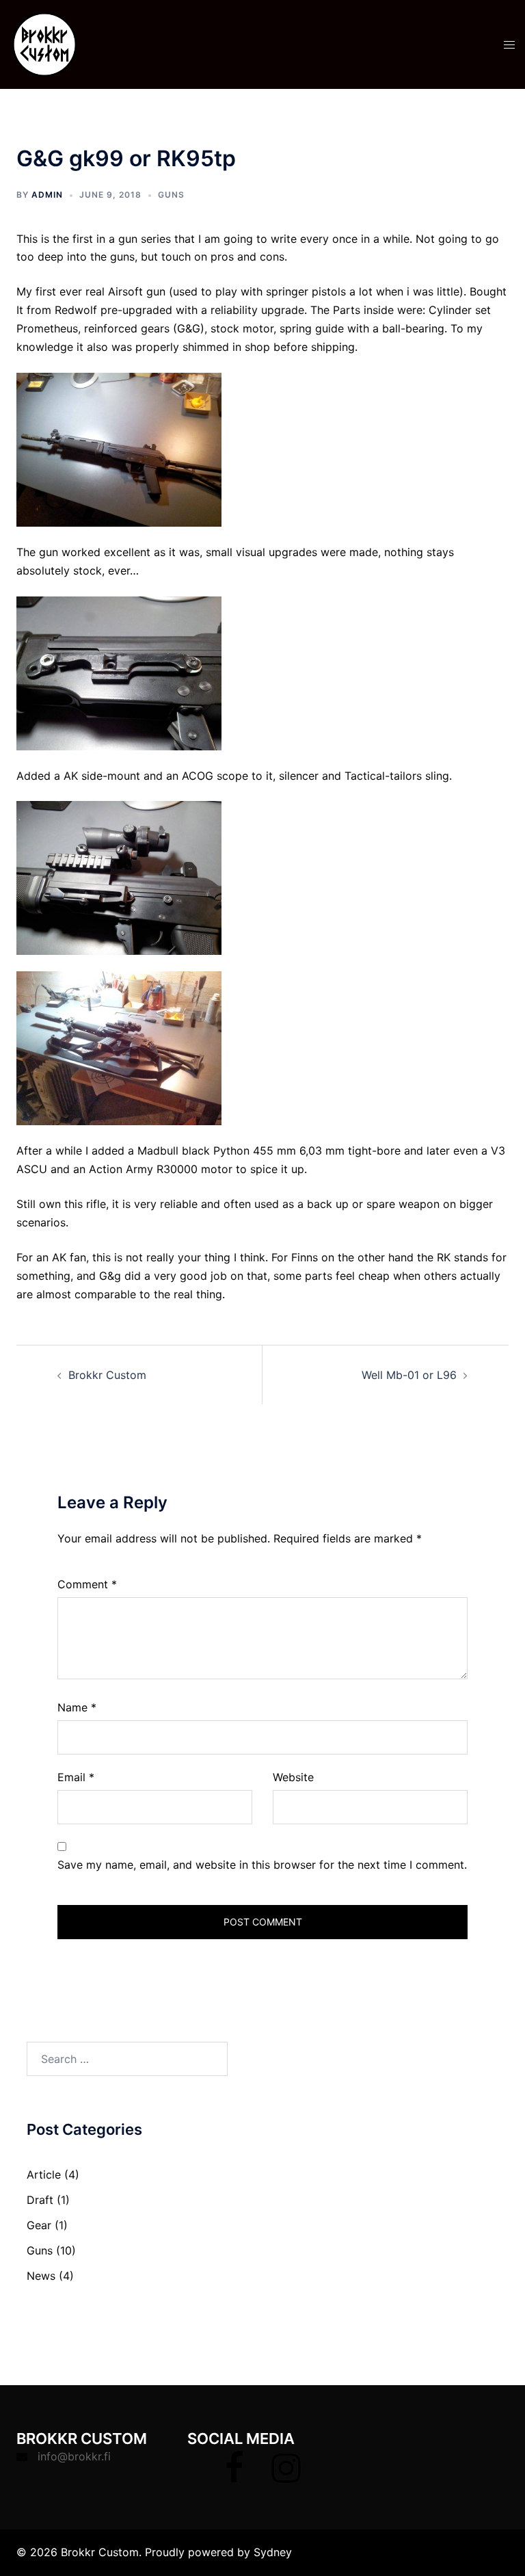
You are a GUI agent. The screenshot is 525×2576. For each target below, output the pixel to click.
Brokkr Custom (107, 1375)
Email (76, 1777)
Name (77, 1707)
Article (44, 2174)
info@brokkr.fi (74, 2456)
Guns (171, 195)
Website (293, 1777)
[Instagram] (286, 2476)
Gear (39, 2225)
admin (47, 195)
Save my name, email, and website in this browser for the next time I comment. (262, 1865)
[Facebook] (234, 2476)
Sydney (273, 2552)
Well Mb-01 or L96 (409, 1375)
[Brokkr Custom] (44, 43)
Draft (40, 2200)
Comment (87, 1584)
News (41, 2276)
